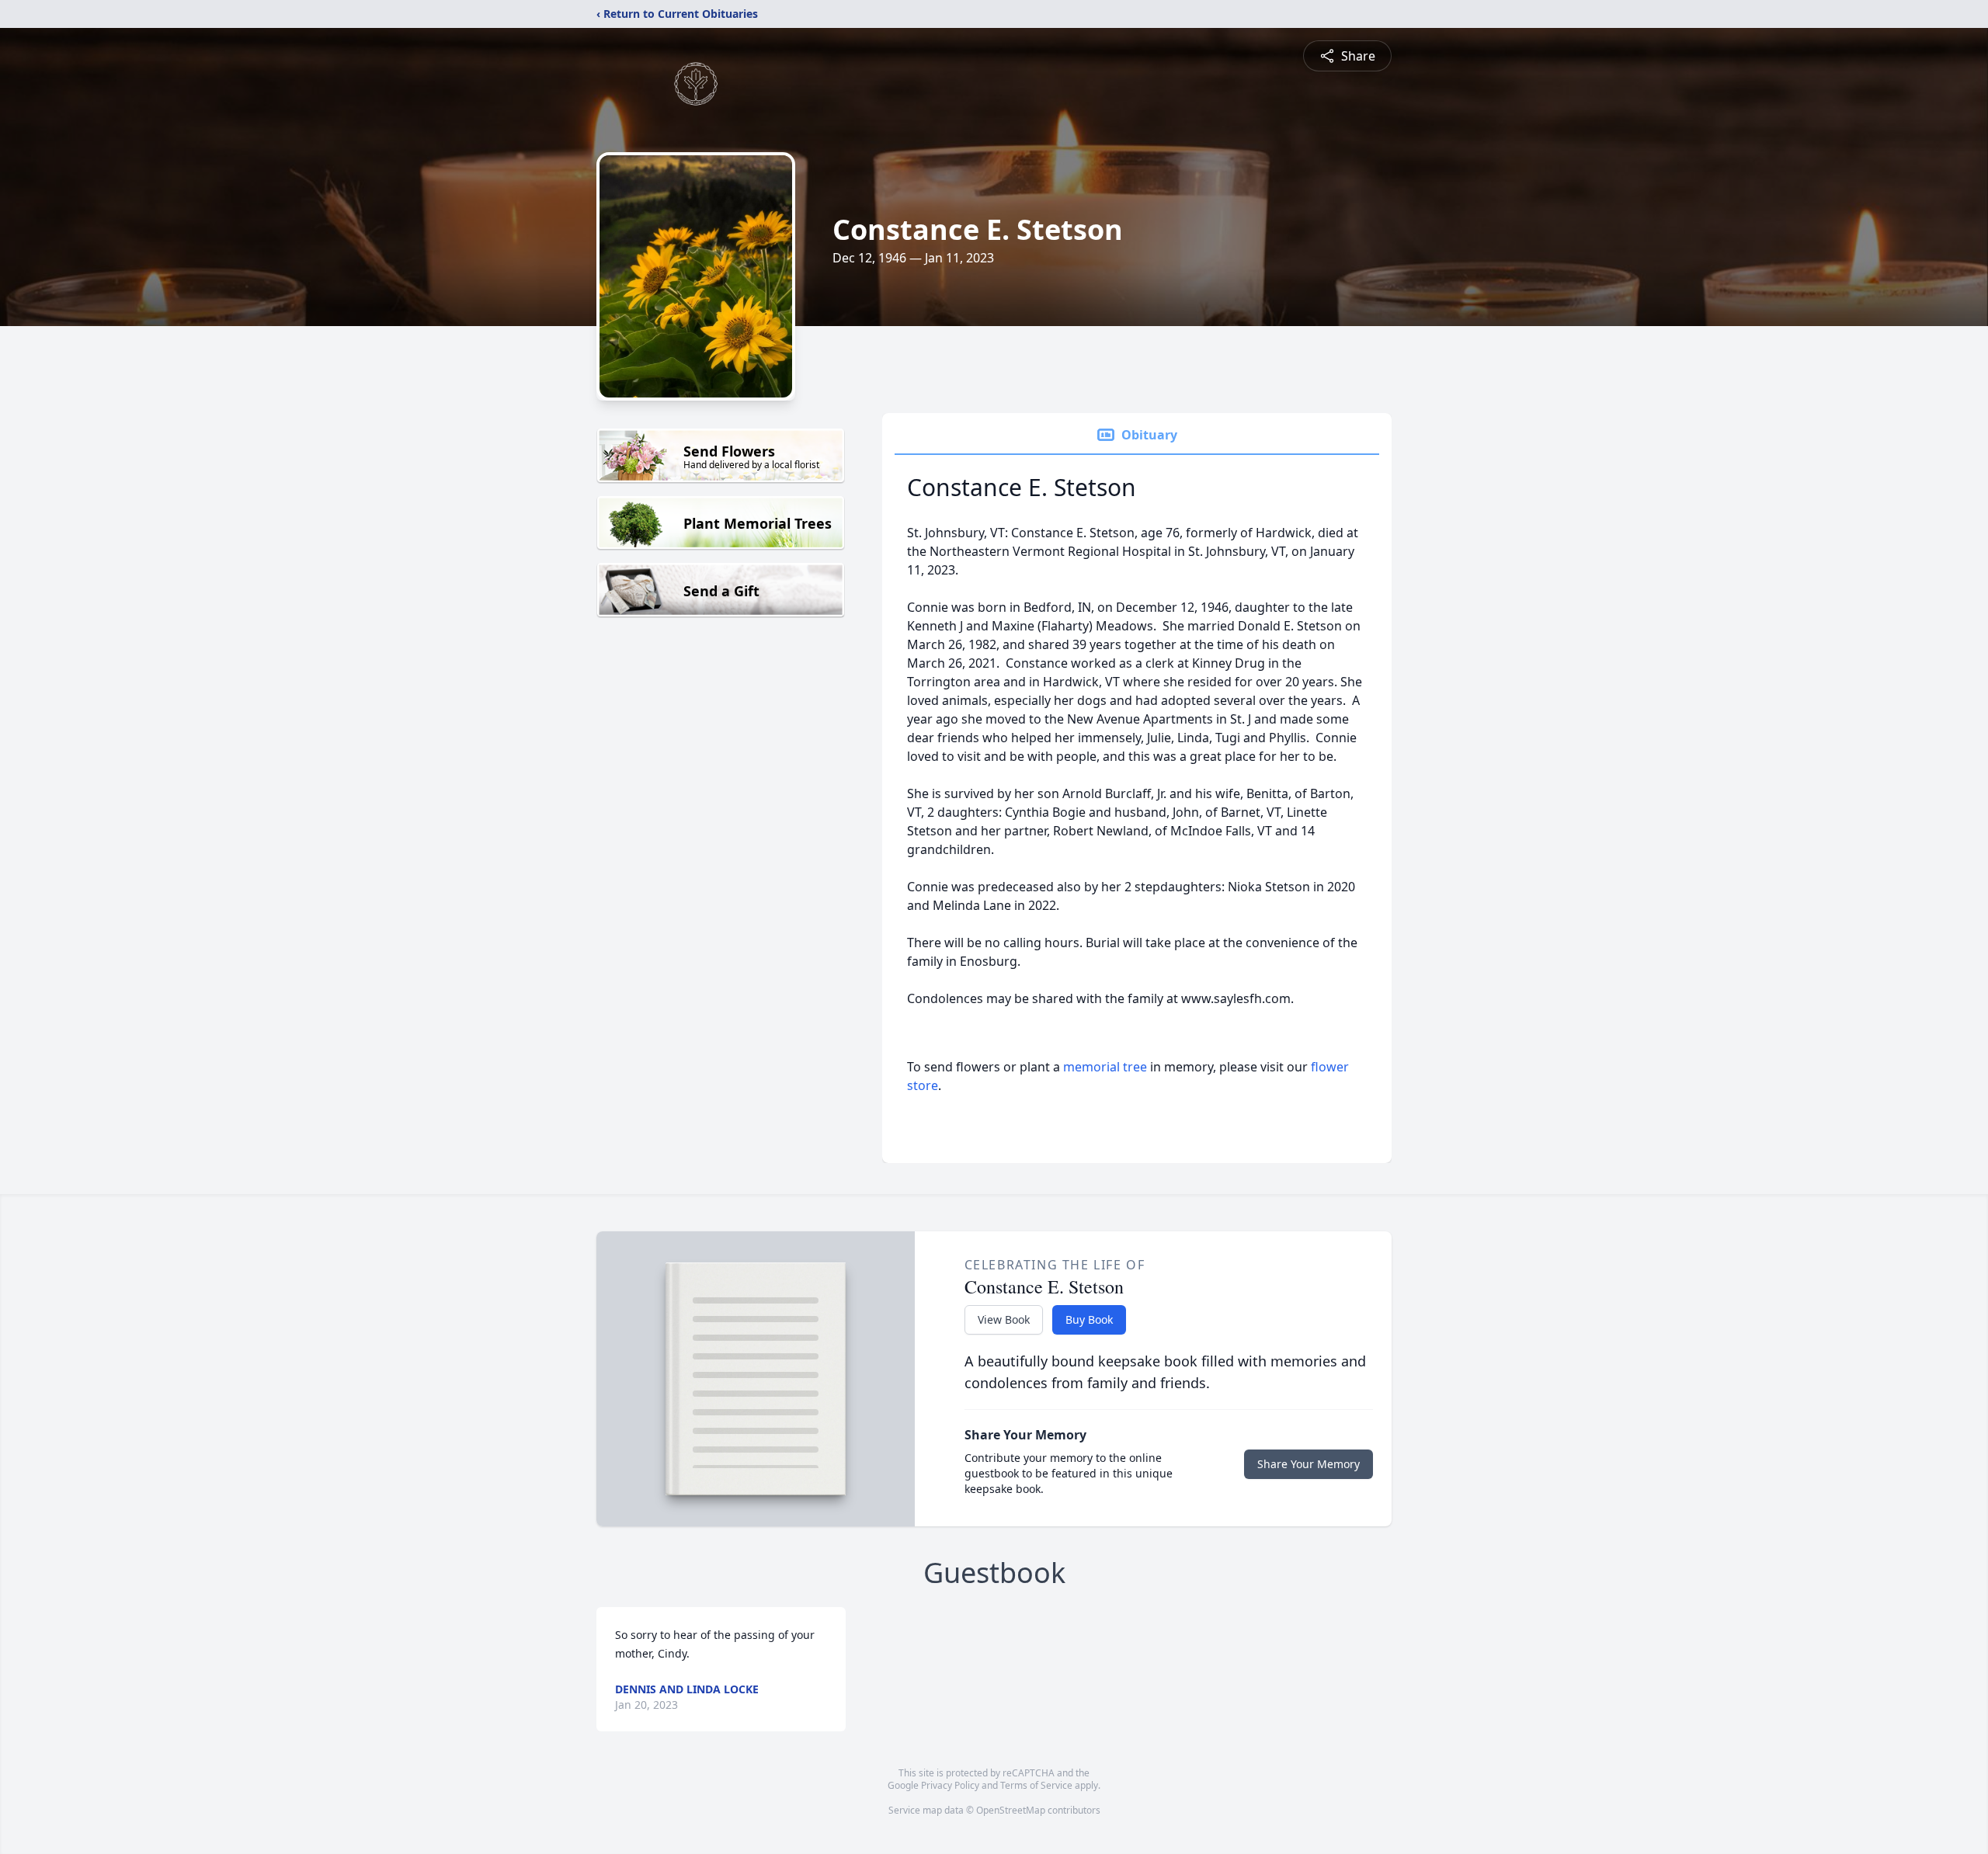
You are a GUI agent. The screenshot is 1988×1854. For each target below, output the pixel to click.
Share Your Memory (1309, 1464)
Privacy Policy (950, 1785)
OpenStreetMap (1011, 1810)
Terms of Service (1036, 1785)
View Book (1004, 1319)
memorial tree (1105, 1067)
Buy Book (1089, 1319)
